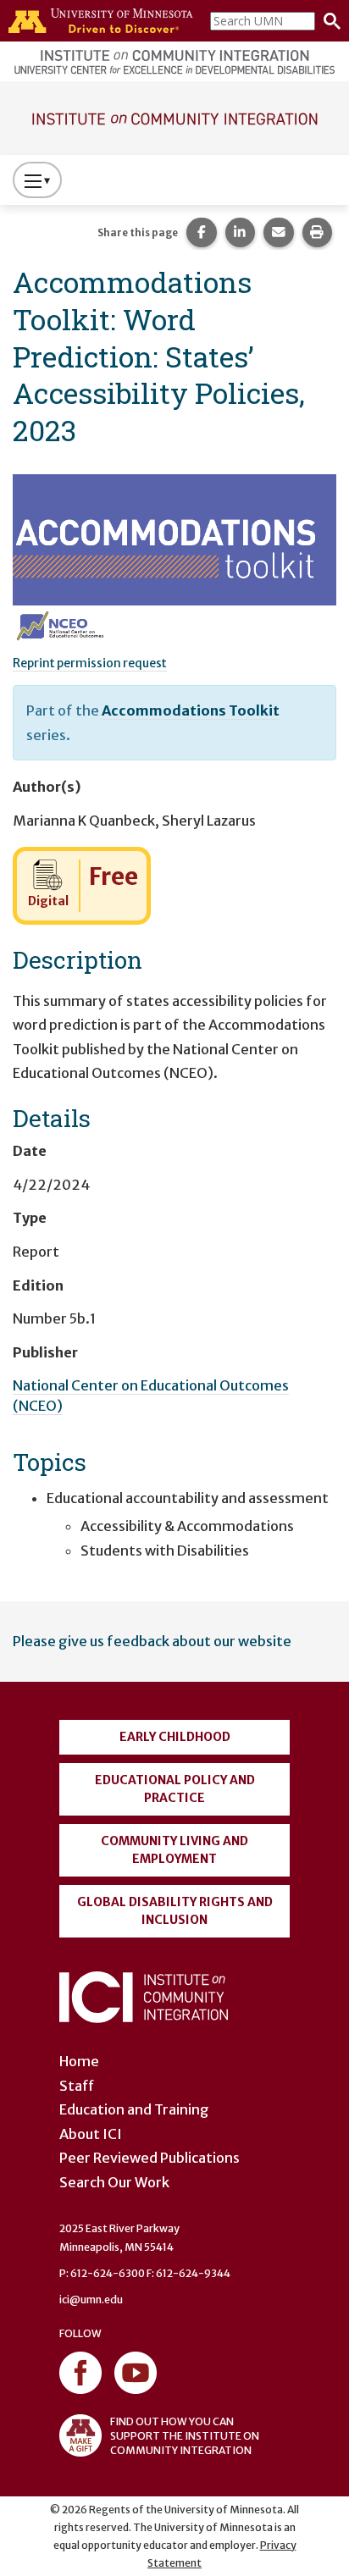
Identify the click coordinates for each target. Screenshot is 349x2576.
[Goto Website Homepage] (174, 117)
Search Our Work (114, 2182)
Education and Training (134, 2109)
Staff (77, 2086)
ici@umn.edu (91, 2300)
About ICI (91, 2134)
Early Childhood (175, 1737)
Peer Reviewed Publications (150, 2158)
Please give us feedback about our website (152, 1641)
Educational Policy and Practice (175, 1789)
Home (79, 2061)
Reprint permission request (90, 663)
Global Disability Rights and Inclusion (175, 1911)
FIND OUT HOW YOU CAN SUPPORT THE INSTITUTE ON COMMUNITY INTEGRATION (185, 2436)
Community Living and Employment (174, 1850)
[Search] (328, 21)
